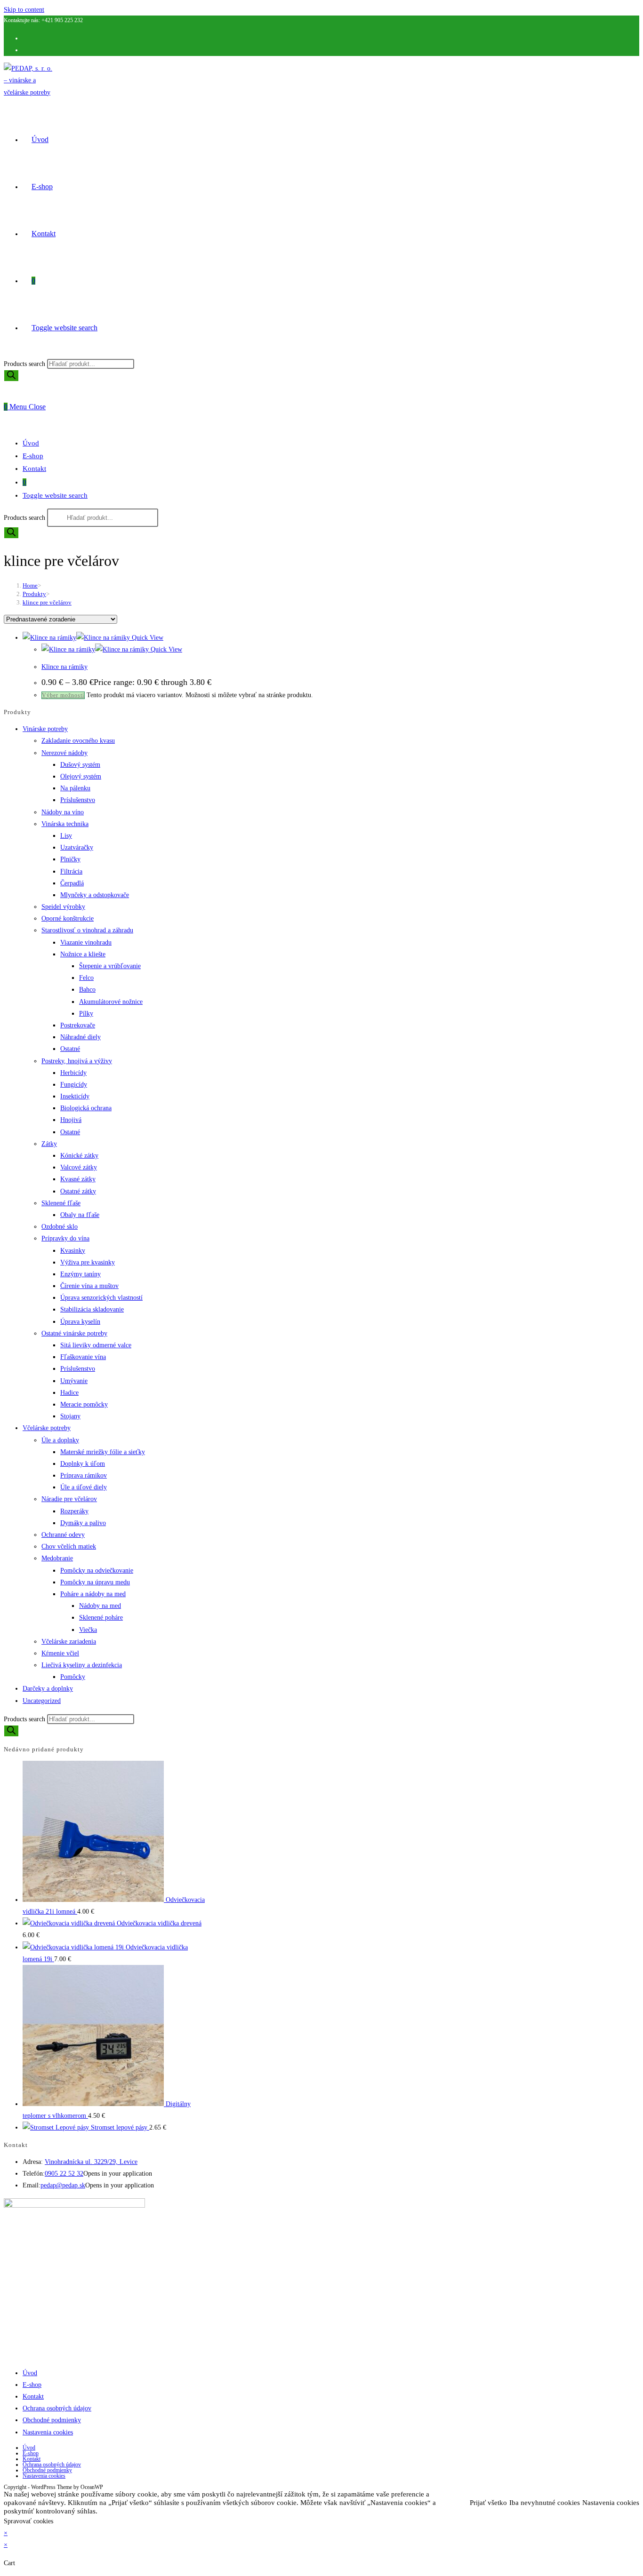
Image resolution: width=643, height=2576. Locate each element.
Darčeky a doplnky (48, 1689)
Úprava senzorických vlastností (101, 1298)
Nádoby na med (100, 1606)
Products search (25, 364)
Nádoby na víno (63, 812)
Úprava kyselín (80, 1322)
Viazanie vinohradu (86, 942)
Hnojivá (71, 1120)
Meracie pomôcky (84, 1404)
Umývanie (74, 1381)
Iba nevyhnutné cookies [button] (545, 2503)
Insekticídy (75, 1096)
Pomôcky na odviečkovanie (97, 1570)
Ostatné (70, 1049)
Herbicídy (73, 1073)
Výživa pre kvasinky (88, 1262)
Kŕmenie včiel (60, 1653)
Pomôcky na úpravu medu (95, 1582)
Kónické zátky (79, 1156)
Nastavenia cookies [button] (611, 2503)
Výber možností (63, 695)
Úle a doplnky (60, 1440)
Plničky (70, 859)
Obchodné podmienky (52, 2420)
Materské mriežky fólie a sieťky (103, 1452)
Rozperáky (74, 1511)
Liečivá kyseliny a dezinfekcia (82, 1665)
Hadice (69, 1393)
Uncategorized (42, 1701)
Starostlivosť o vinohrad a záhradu (87, 930)
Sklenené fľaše (61, 1203)
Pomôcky (73, 1677)
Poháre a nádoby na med (93, 1594)
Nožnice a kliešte (83, 954)
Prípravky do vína (65, 1238)
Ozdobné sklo (60, 1227)
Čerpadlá (72, 883)
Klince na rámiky (64, 667)
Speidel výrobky (63, 907)
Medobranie (57, 1558)
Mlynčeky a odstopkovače (95, 895)
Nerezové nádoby (64, 753)
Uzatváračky (77, 847)
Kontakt (34, 469)
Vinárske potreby (45, 729)
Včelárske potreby (47, 1428)
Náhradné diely (80, 1037)
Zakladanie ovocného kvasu (78, 741)
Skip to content (24, 10)
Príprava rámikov (84, 1475)
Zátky (49, 1144)
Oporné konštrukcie (68, 918)
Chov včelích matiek (69, 1546)
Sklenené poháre (101, 1618)
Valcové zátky (79, 1167)
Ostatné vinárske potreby (74, 1333)
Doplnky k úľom (83, 1464)
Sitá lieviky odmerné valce (96, 1345)
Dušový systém (80, 765)
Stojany (70, 1416)
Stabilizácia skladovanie (92, 1309)
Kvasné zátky (78, 1179)
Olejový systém (81, 776)
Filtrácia (71, 871)
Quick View (147, 638)
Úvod (31, 443)
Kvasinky (73, 1251)
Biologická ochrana (86, 1108)
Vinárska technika (65, 824)
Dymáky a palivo (83, 1523)
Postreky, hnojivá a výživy (77, 1061)
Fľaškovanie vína (83, 1357)
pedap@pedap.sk (63, 2185)
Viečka (88, 1630)
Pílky (86, 1014)
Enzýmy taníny (80, 1274)
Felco (86, 978)
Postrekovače (78, 1025)
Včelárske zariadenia (69, 1642)
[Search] (11, 376)
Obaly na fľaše (80, 1215)
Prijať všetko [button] (488, 2503)
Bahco (87, 990)
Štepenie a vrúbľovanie (110, 966)
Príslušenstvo (78, 800)
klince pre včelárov (47, 602)
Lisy (66, 836)
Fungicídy (74, 1085)
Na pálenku (75, 788)
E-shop (33, 456)
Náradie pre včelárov (69, 1499)
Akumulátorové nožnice (111, 1002)
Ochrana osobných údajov (57, 2408)
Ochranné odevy (63, 1535)
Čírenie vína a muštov (89, 1286)
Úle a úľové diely (84, 1487)
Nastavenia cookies (48, 2432)
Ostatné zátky (78, 1191)
